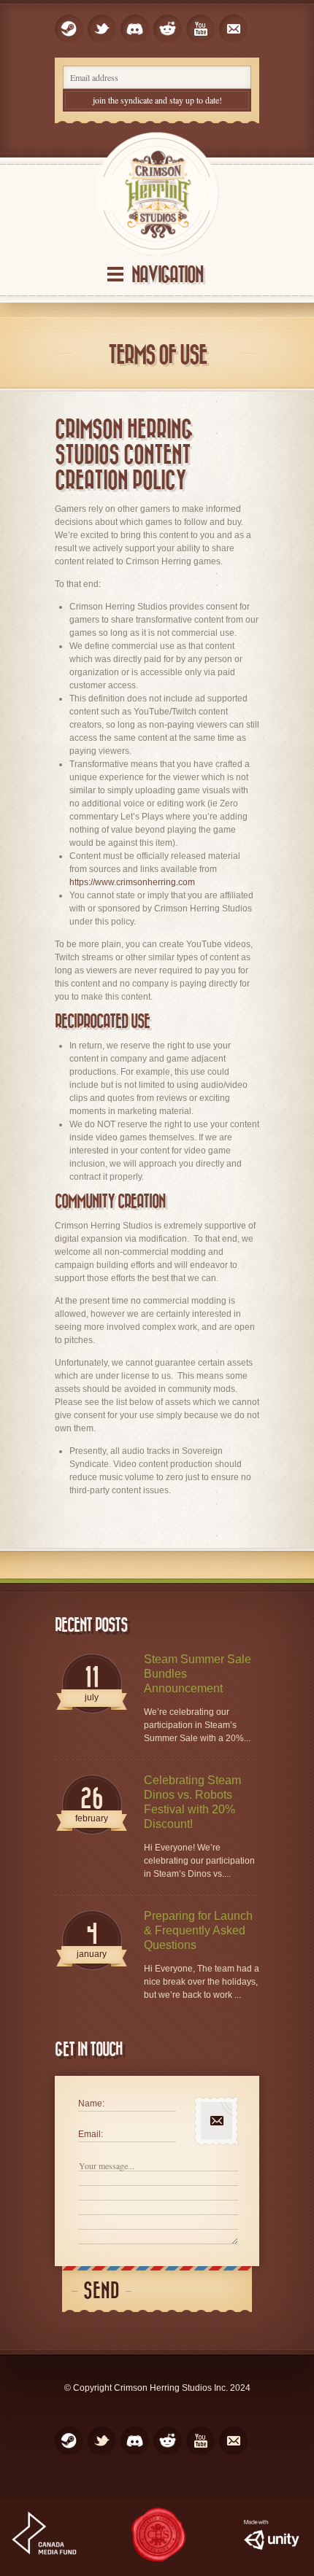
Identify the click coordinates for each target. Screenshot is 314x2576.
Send (102, 2291)
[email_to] (233, 29)
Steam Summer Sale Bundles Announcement (198, 1674)
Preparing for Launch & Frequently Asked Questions (198, 1930)
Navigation (167, 275)
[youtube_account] (200, 29)
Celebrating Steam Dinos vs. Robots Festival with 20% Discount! (192, 1802)
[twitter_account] (102, 29)
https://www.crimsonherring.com (132, 882)
